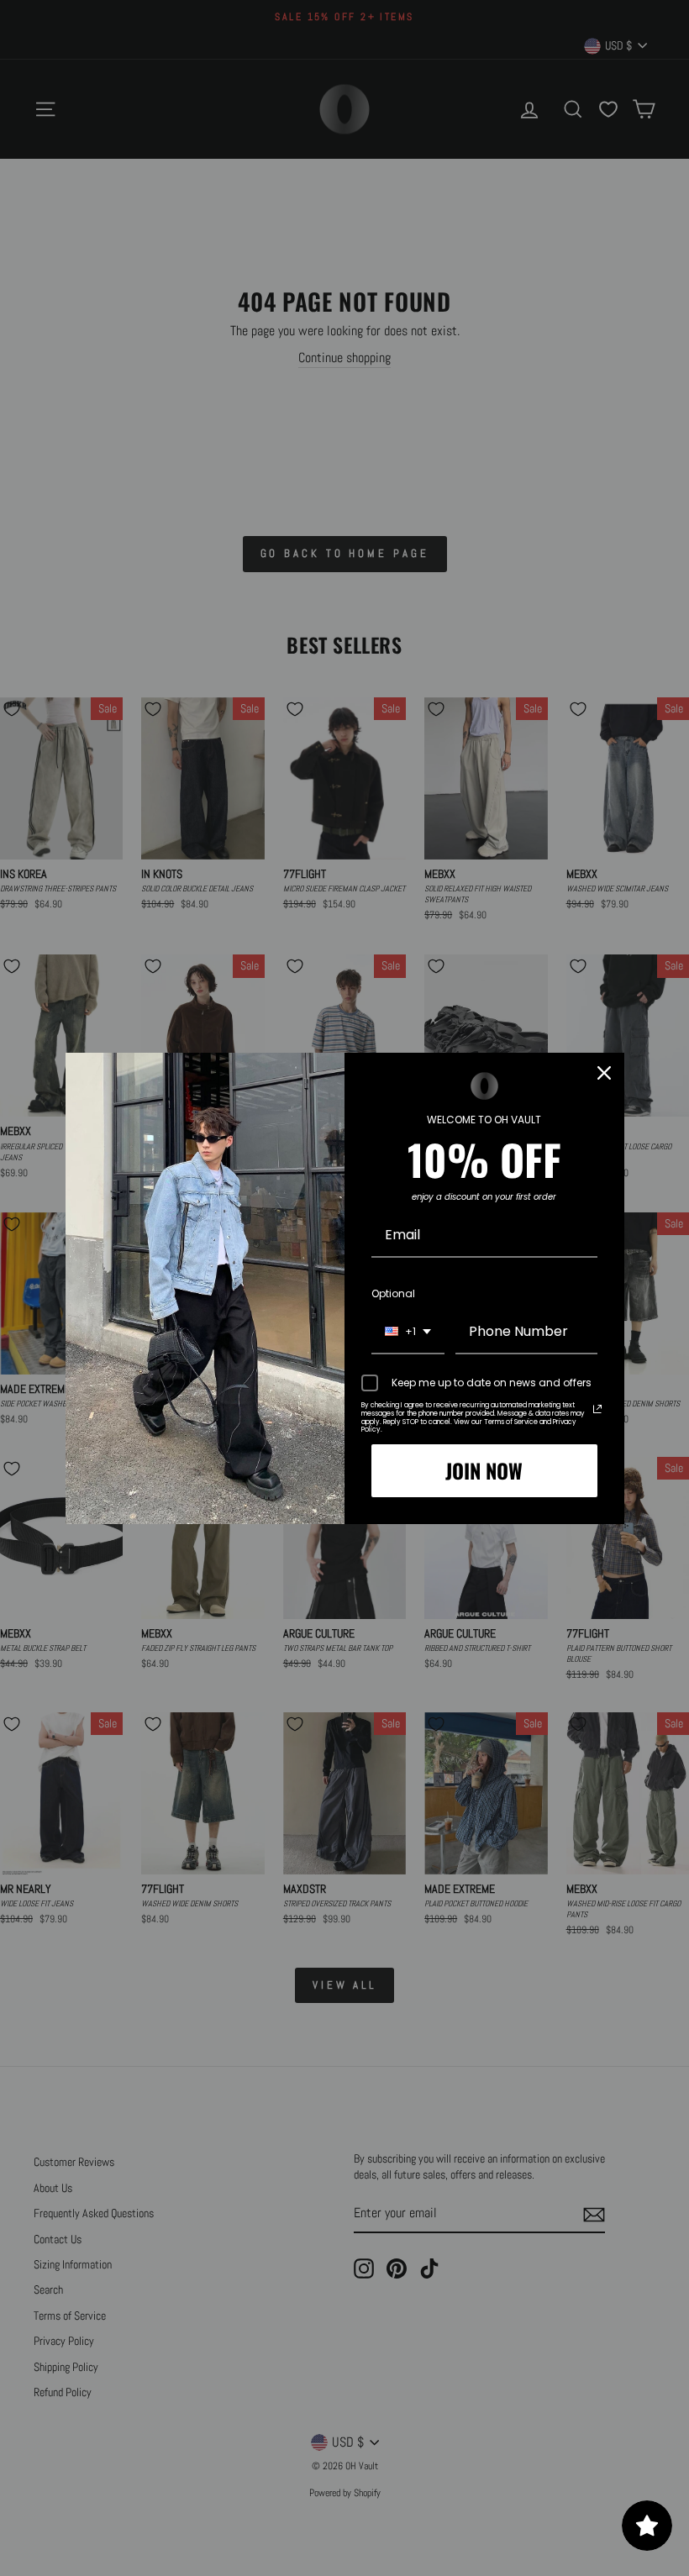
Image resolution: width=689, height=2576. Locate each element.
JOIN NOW (484, 1470)
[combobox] (408, 1332)
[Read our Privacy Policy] (597, 1409)
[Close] (604, 1073)
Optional (393, 1293)
